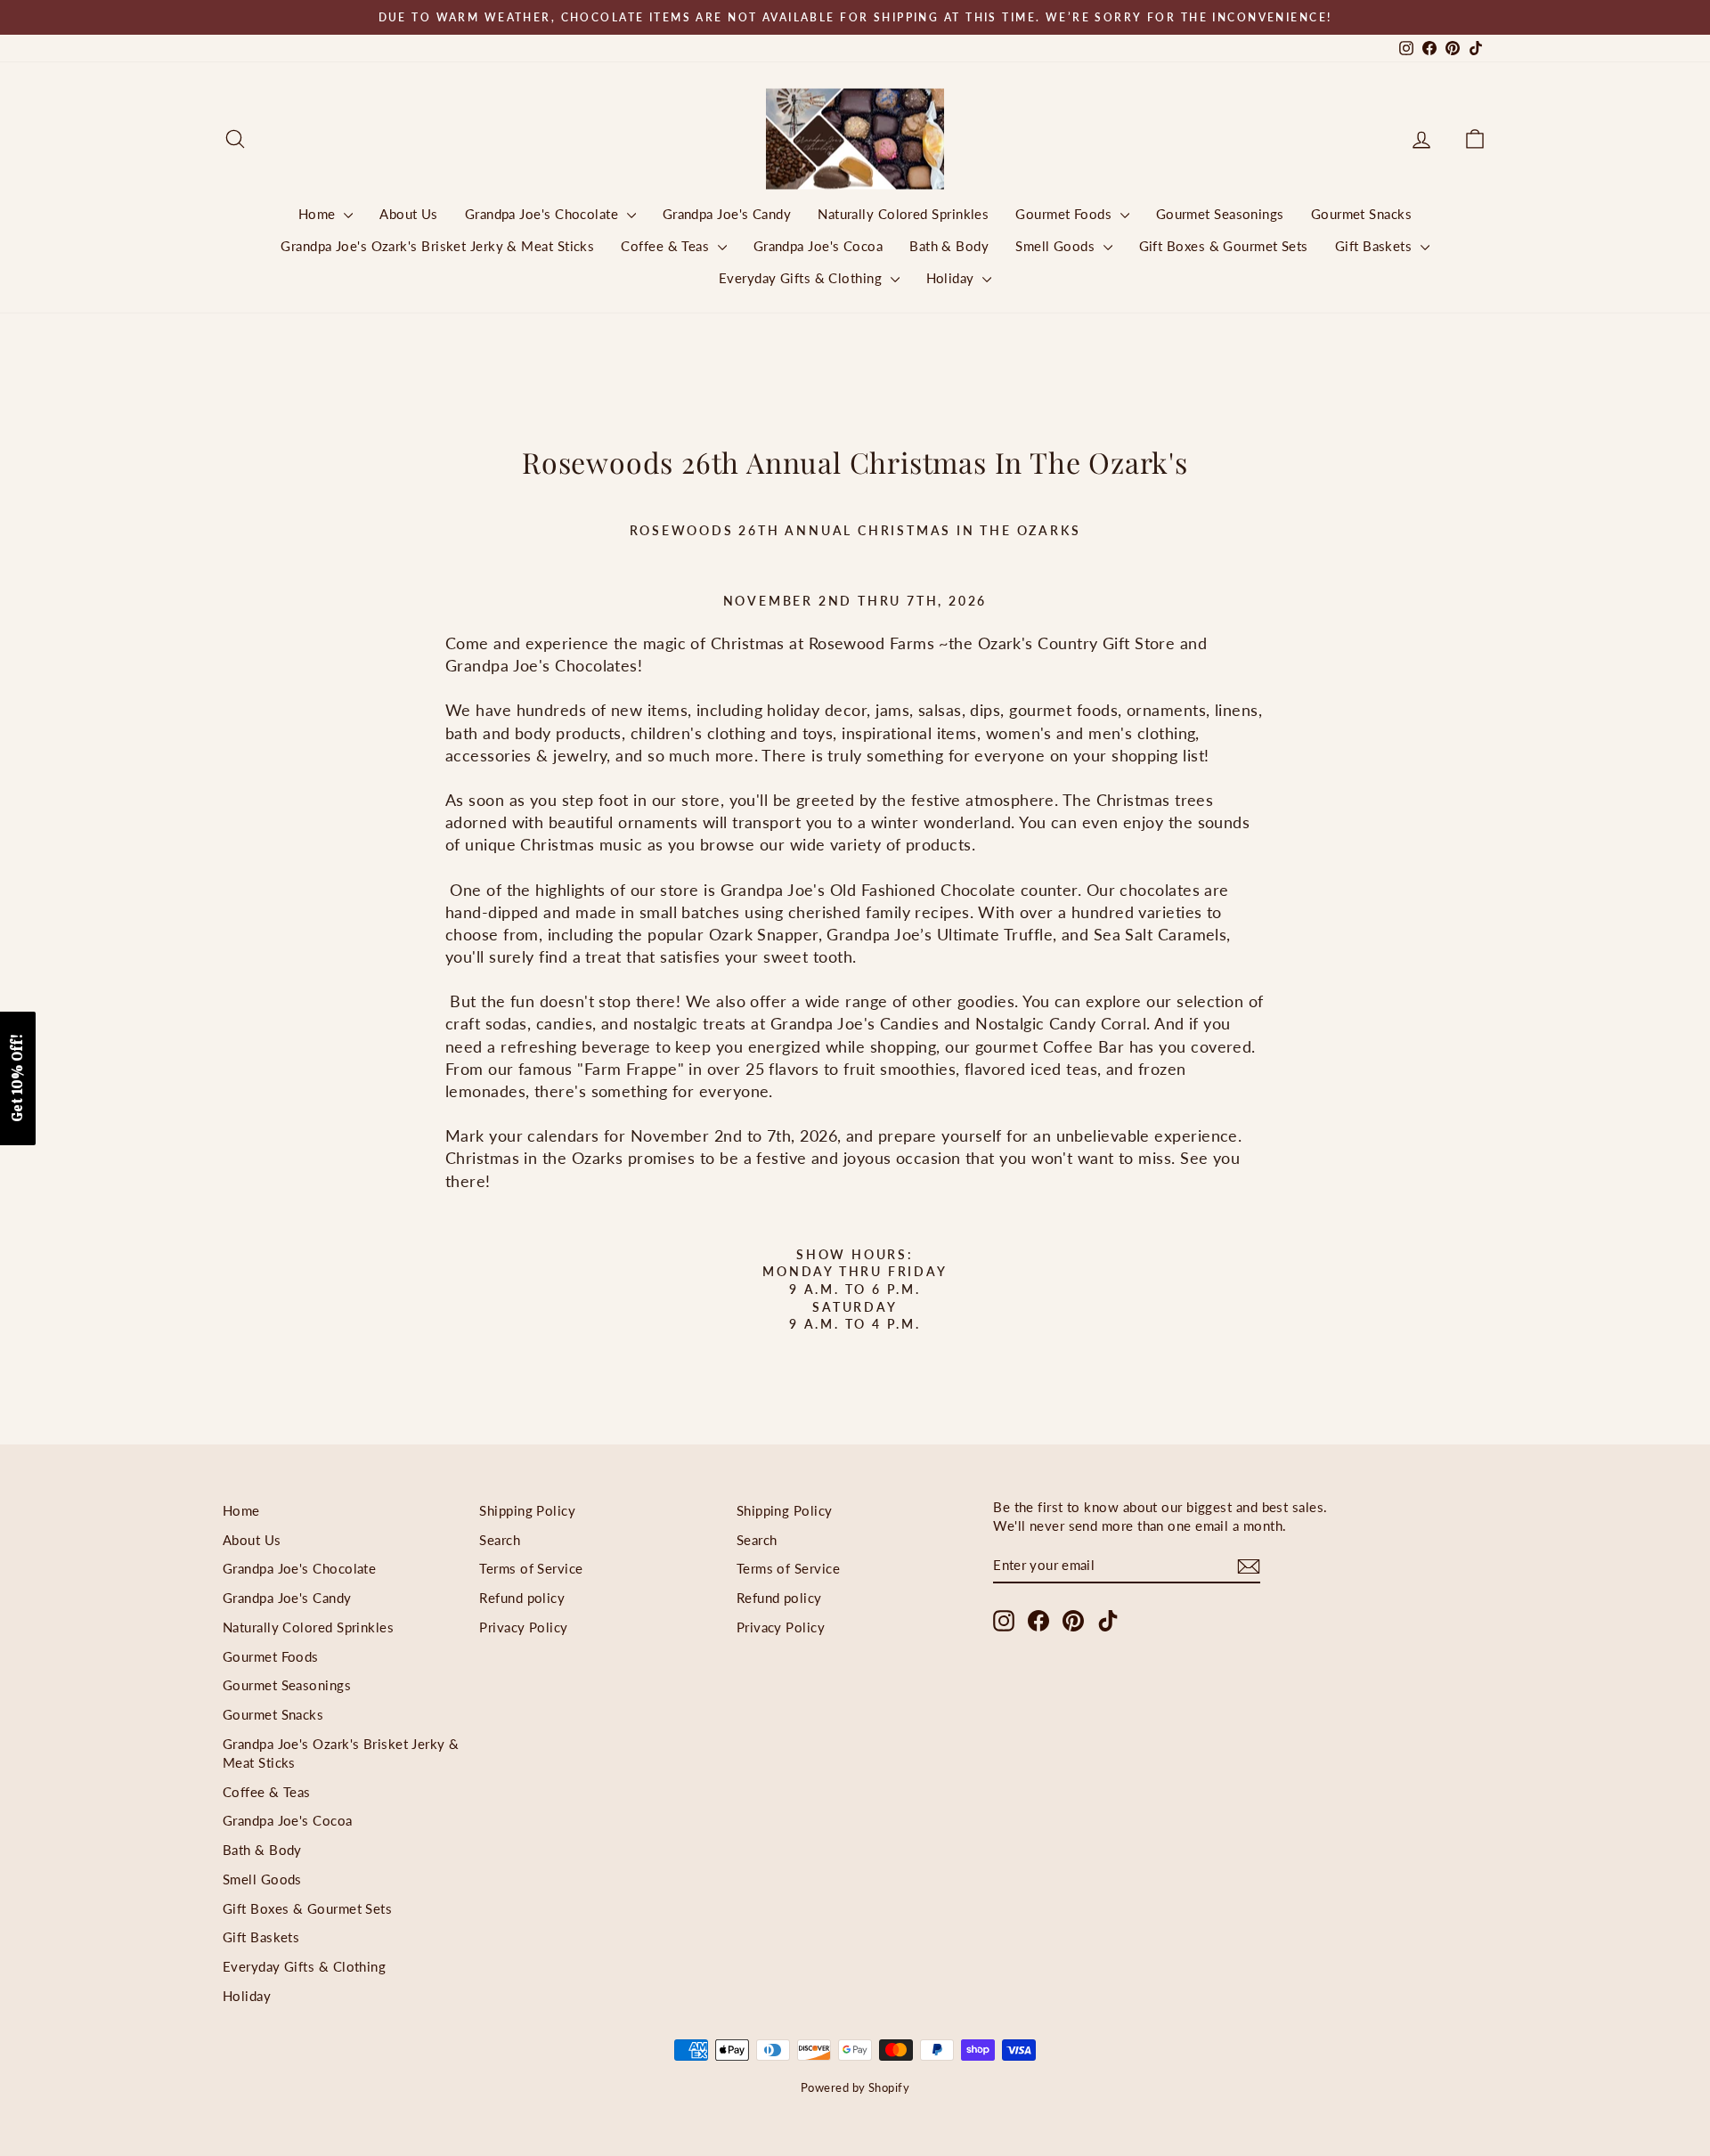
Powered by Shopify (855, 2087)
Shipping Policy (527, 1510)
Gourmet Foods (1065, 214)
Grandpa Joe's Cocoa (818, 246)
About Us (409, 214)
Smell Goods (1057, 246)
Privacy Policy (523, 1627)
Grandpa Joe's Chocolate (544, 214)
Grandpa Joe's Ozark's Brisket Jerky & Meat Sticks (437, 246)
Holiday (953, 278)
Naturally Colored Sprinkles (903, 214)
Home (319, 214)
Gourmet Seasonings (1220, 214)
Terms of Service (531, 1568)
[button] (18, 1078)
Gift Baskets (1376, 246)
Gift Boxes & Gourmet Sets (1224, 246)
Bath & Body (949, 246)
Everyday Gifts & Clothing (802, 278)
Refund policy (522, 1598)
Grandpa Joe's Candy (727, 214)
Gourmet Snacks (1361, 214)
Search (500, 1540)
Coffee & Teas (667, 246)
